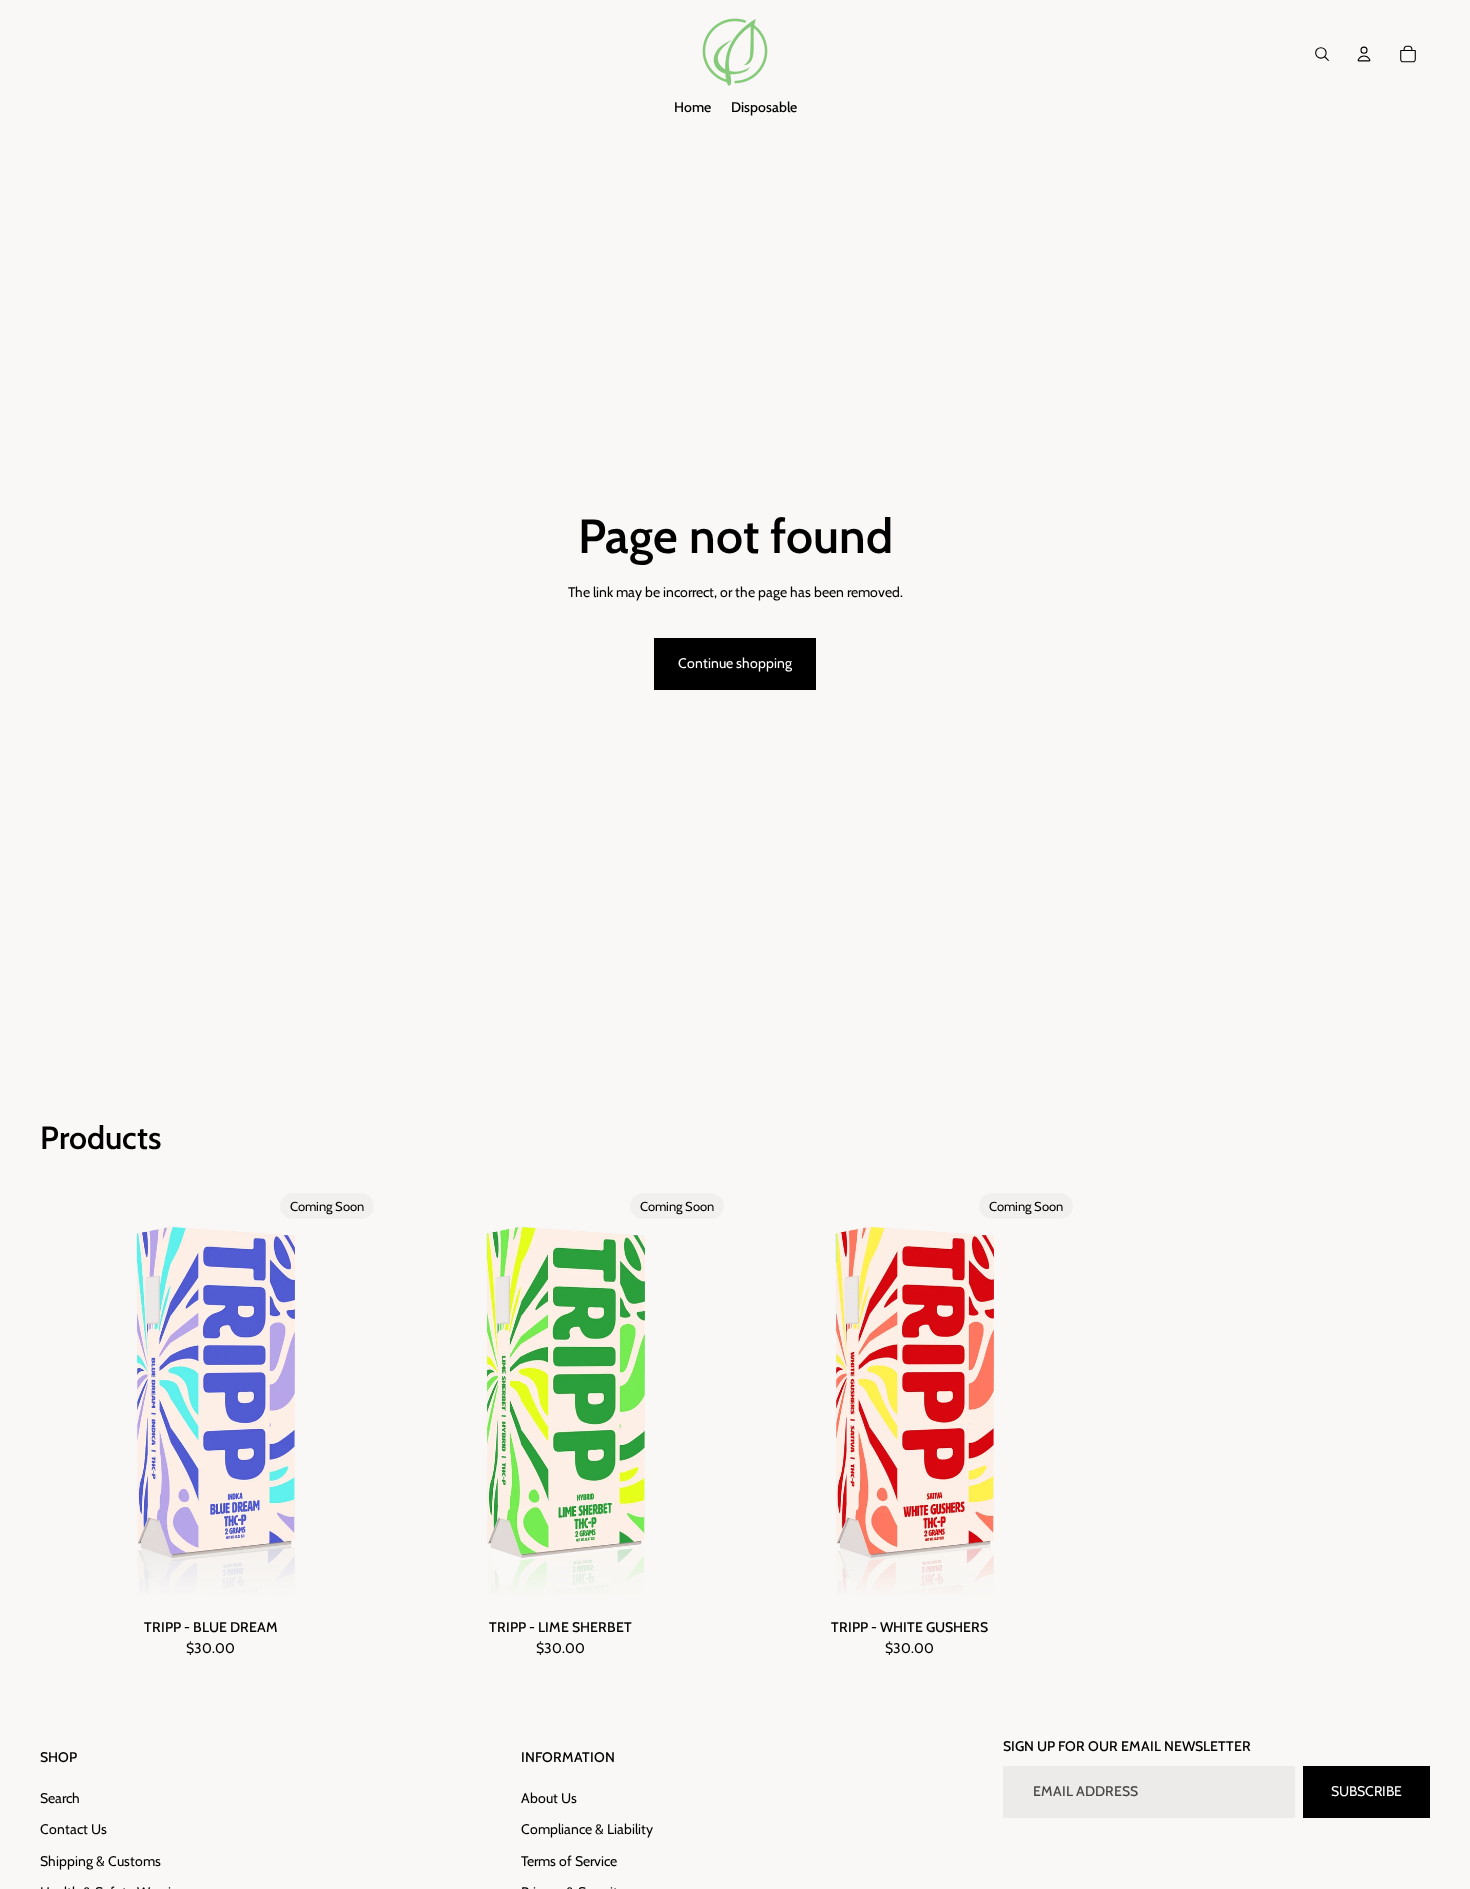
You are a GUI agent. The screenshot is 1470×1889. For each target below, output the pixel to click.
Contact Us (73, 1829)
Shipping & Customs (100, 1861)
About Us (549, 1798)
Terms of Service (569, 1861)
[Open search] (1322, 54)
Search (60, 1798)
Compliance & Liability (587, 1829)
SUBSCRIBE (1366, 1791)
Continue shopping (735, 663)
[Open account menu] (1364, 54)
